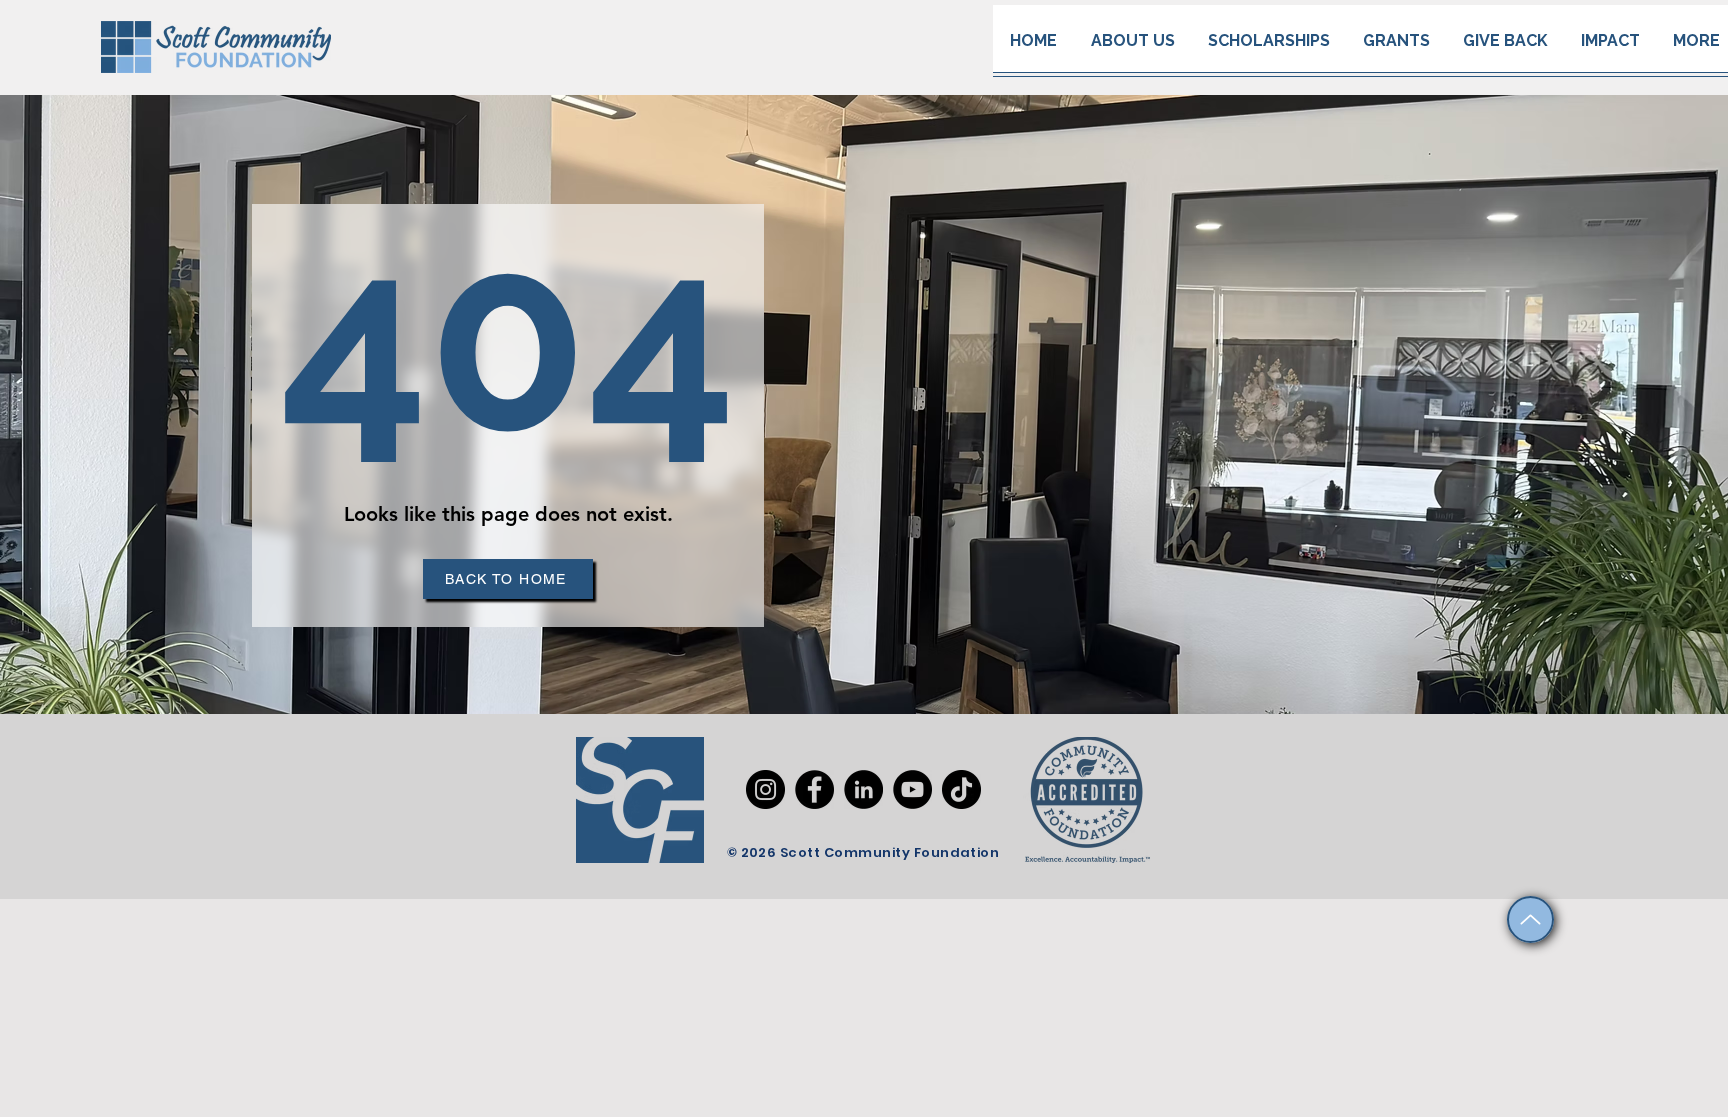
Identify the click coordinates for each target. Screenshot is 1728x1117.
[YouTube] (912, 789)
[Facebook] (814, 789)
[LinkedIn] (863, 789)
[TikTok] (961, 789)
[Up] (1530, 919)
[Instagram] (765, 789)
